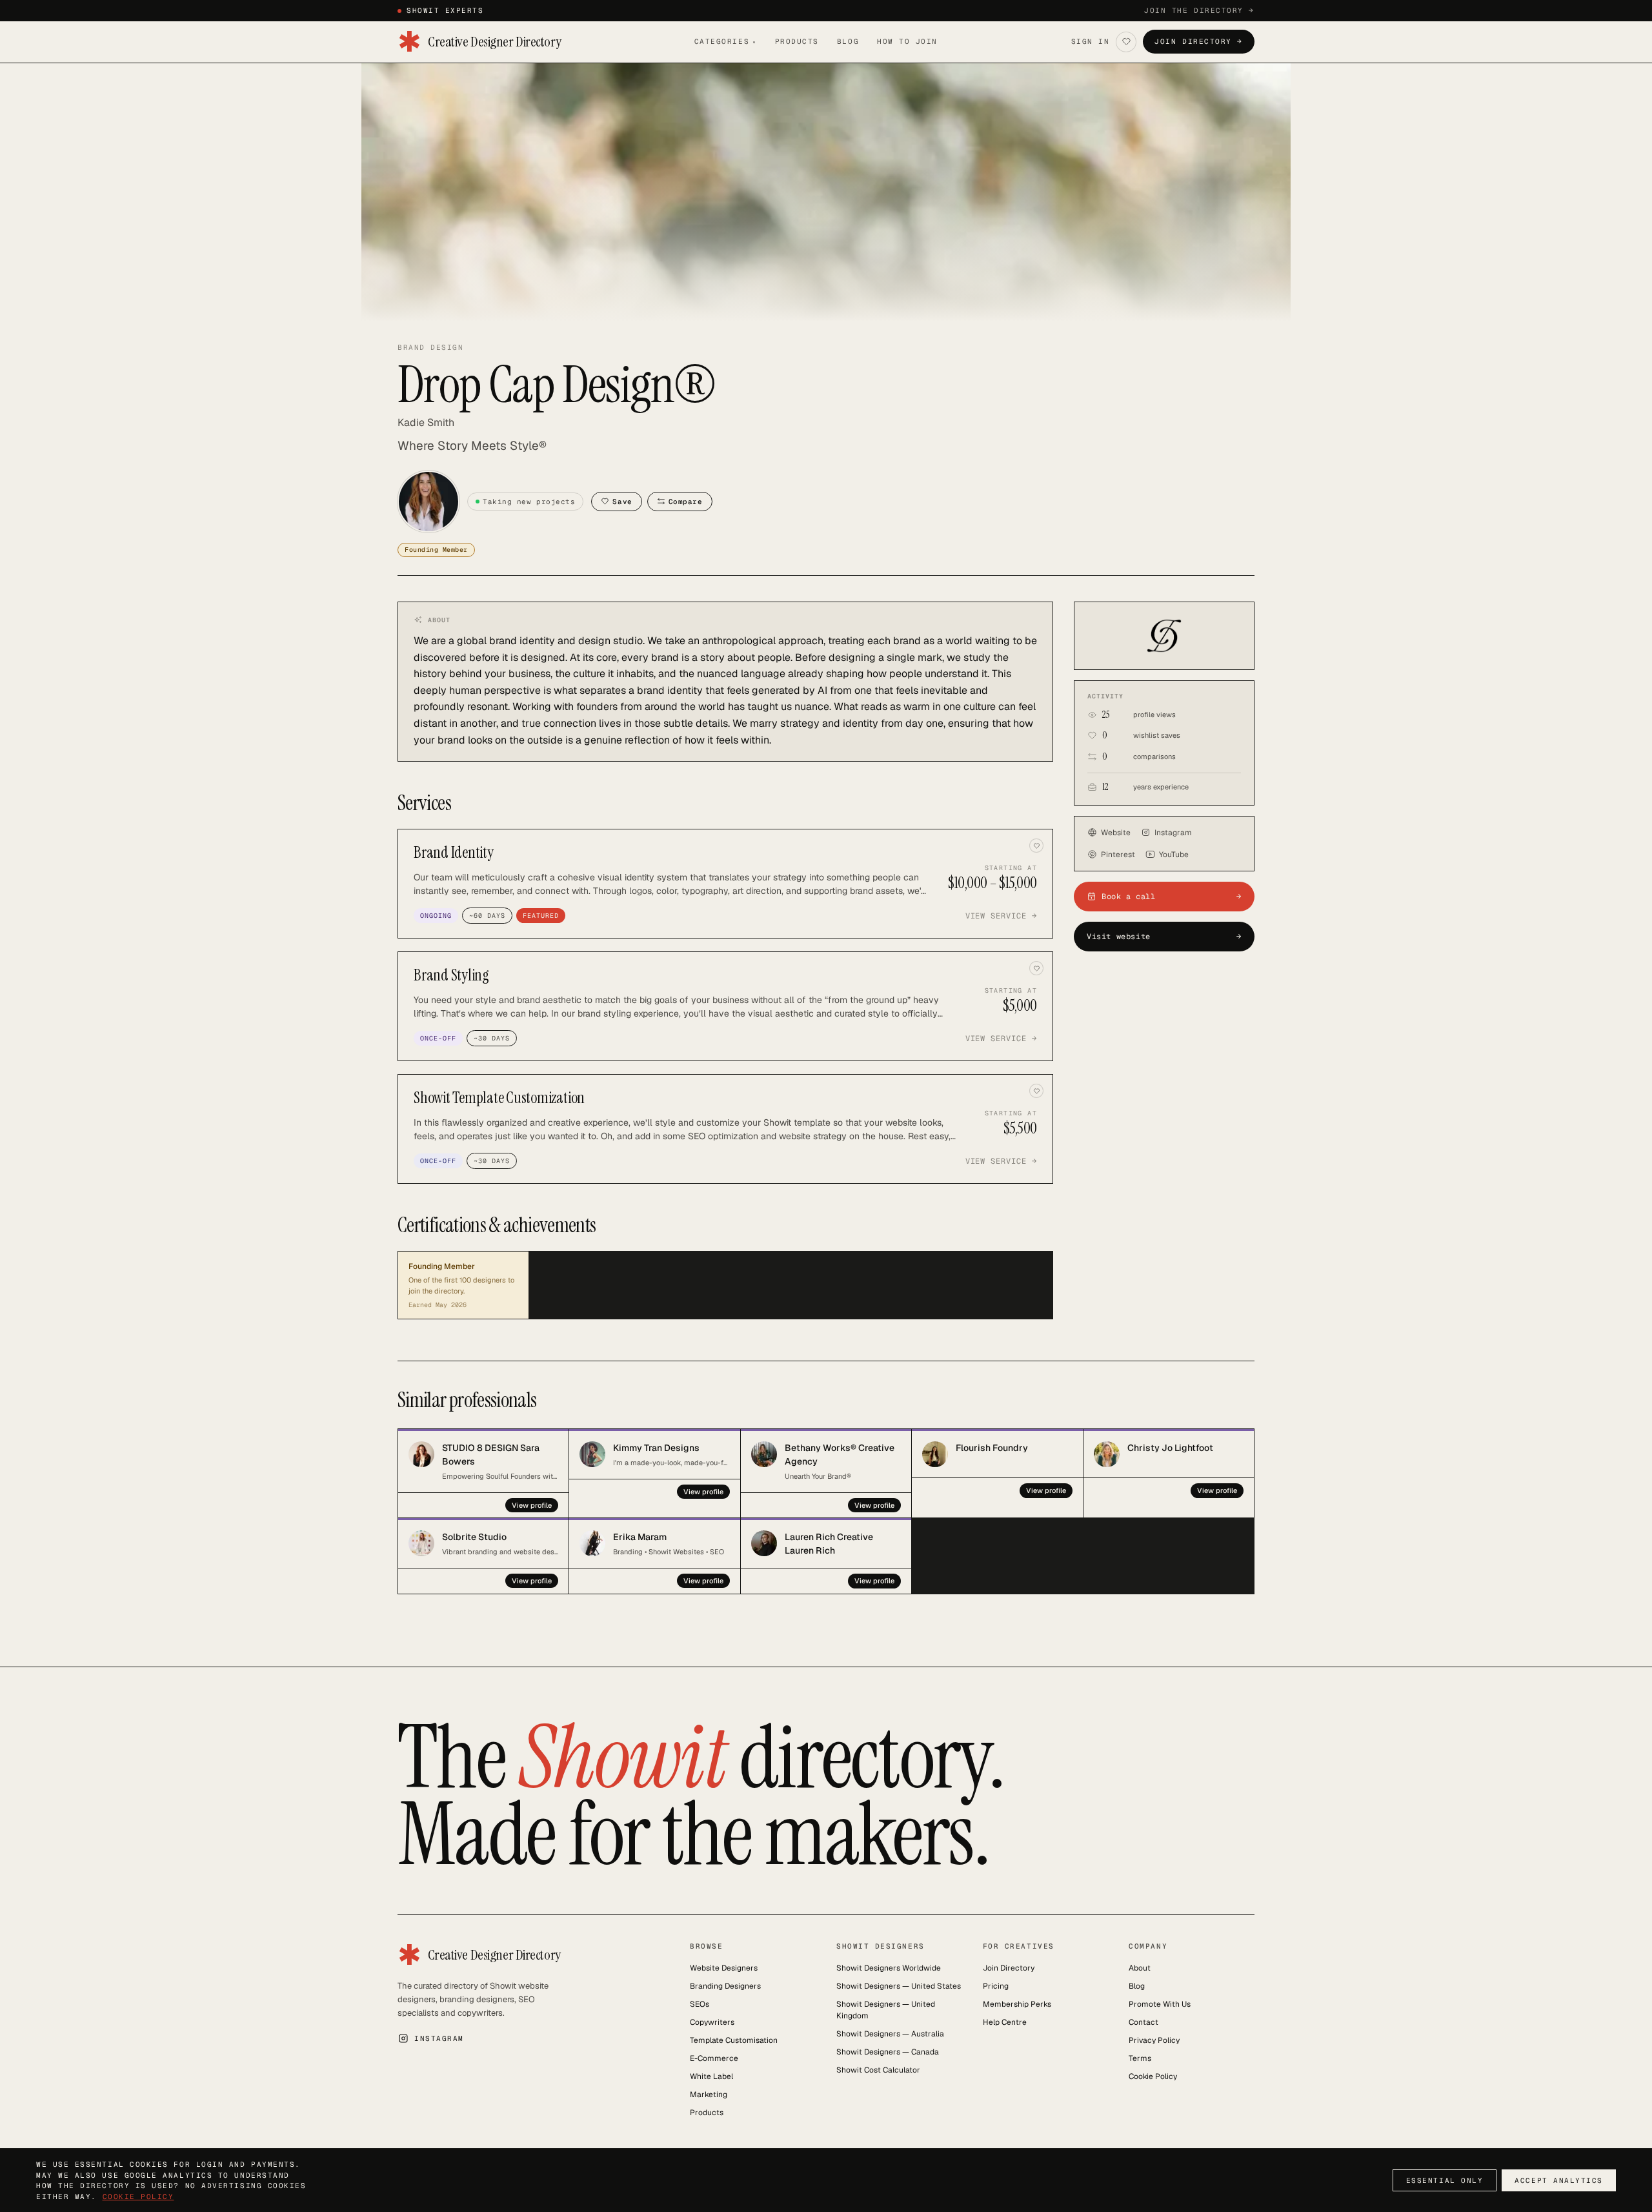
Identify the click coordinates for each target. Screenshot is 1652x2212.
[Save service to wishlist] (1036, 846)
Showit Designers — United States (899, 1986)
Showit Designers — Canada (888, 2052)
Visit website (1164, 937)
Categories (726, 41)
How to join (907, 41)
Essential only (1445, 2180)
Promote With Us (1160, 2004)
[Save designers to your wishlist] (1126, 42)
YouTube (1174, 855)
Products (797, 41)
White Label (711, 2076)
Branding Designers (725, 1986)
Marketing (709, 2095)
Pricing (996, 1986)
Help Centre (1005, 2022)
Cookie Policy (1153, 2076)
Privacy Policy (1154, 2040)
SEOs (700, 2004)
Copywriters (712, 2022)
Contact (1143, 2022)
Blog (848, 41)
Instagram (1173, 833)
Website (1116, 833)
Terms (1140, 2058)
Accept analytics (1559, 2180)
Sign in (1091, 41)
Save (622, 502)
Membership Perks (1017, 2004)
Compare (686, 502)
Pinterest (1118, 855)
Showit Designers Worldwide (889, 1968)
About (1140, 1968)
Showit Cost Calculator (878, 2070)
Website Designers (724, 1968)
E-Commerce (714, 2058)
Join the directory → (1199, 10)
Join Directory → (1199, 41)
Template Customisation (734, 2040)
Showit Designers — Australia (890, 2034)
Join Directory (1009, 1968)
